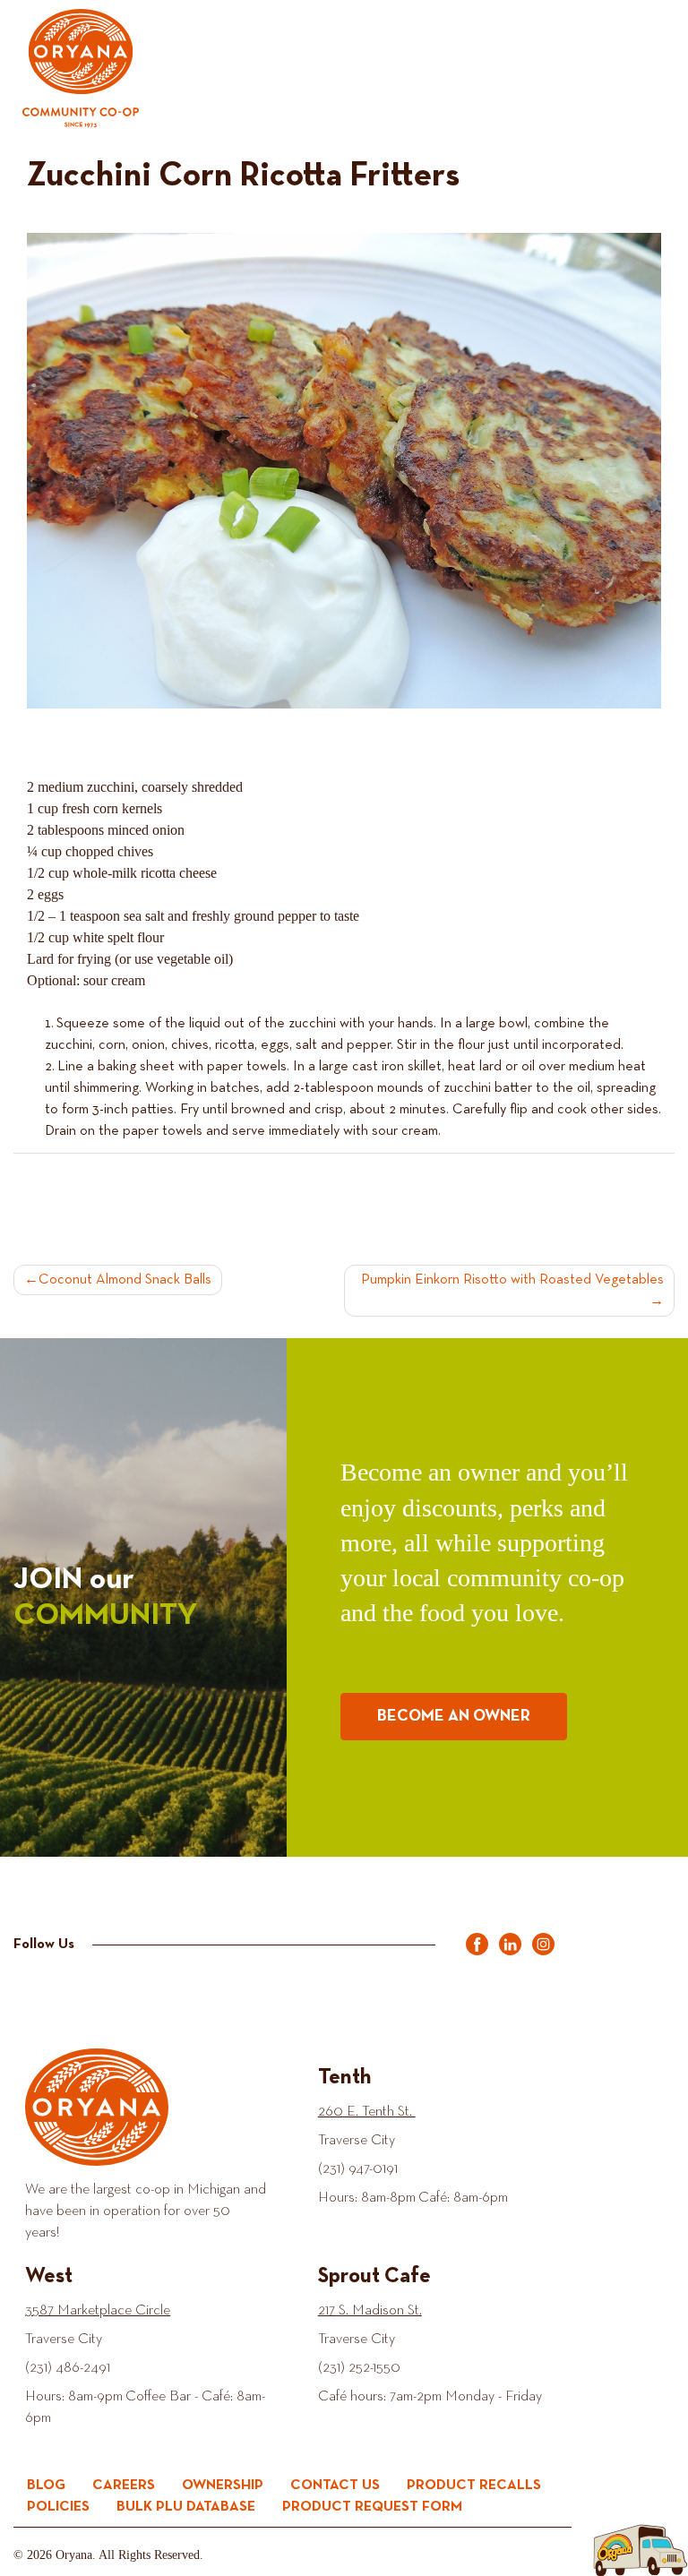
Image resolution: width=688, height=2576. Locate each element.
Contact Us (335, 2486)
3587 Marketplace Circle (98, 2311)
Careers (124, 2486)
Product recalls (474, 2486)
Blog (46, 2486)
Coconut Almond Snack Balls (125, 1280)
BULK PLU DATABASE (186, 2507)
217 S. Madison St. (370, 2311)
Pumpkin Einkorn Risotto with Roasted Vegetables (512, 1280)
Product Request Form (372, 2507)
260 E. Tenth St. (367, 2112)
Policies (58, 2507)
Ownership (223, 2486)
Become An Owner (454, 1716)
